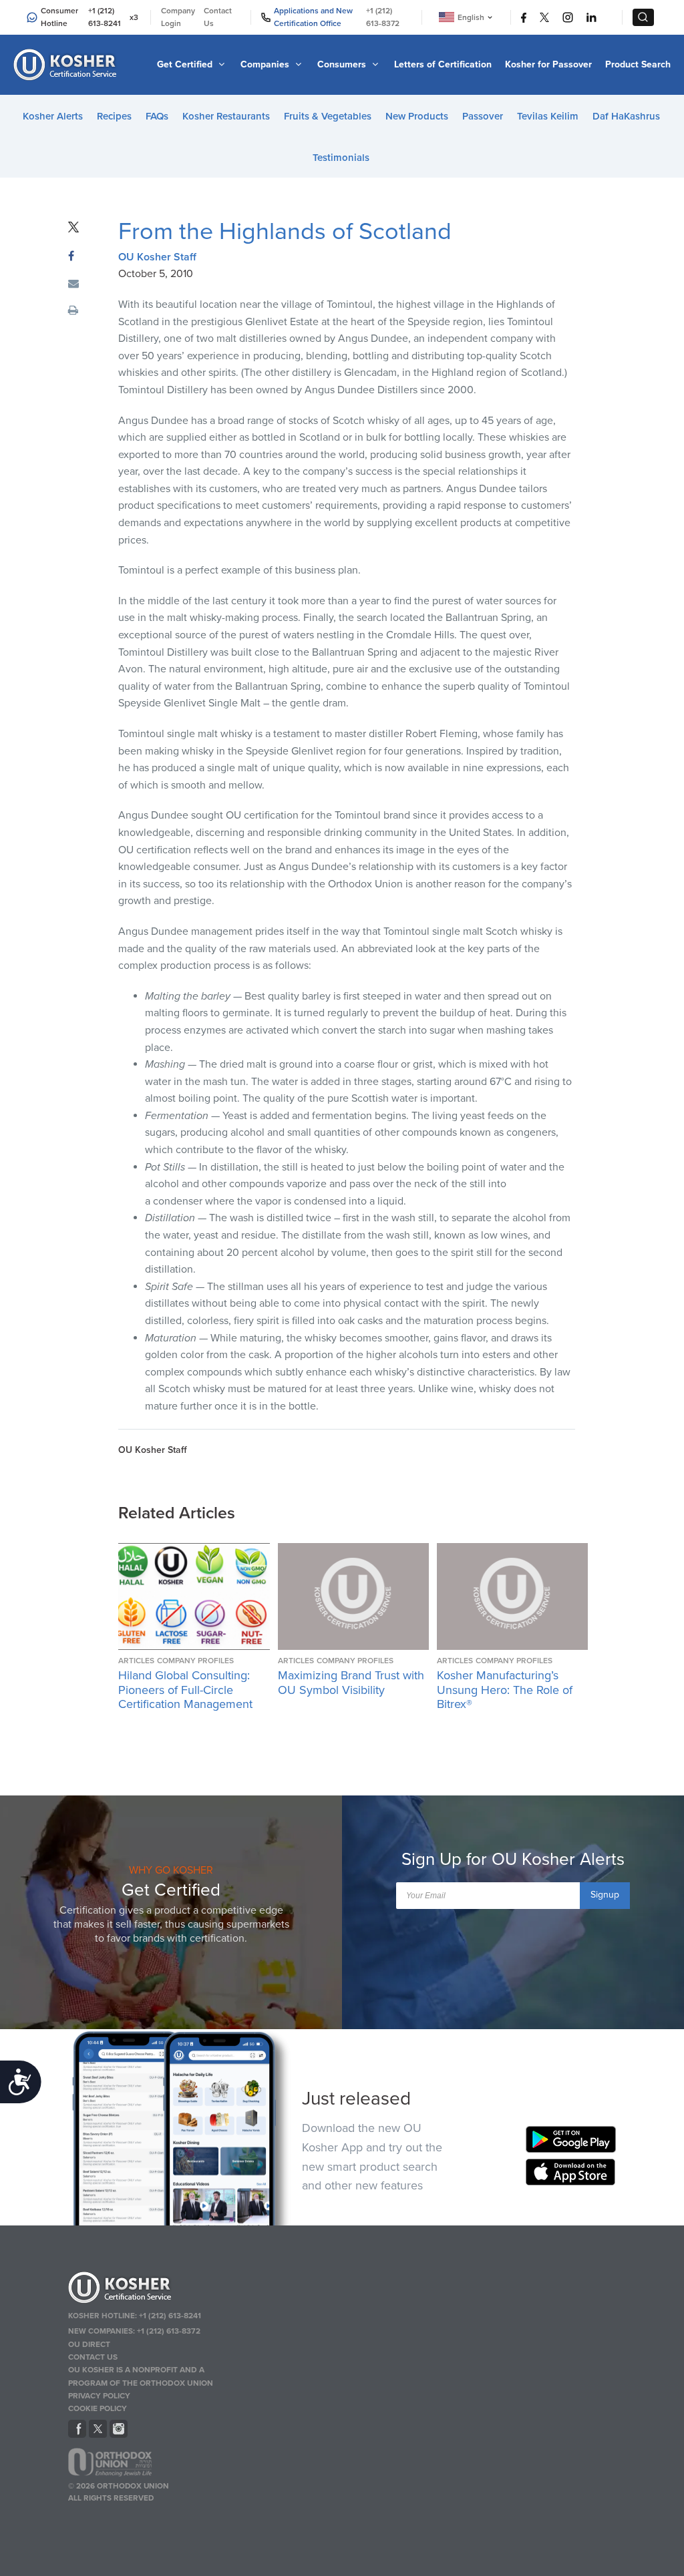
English (471, 17)
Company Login (178, 17)
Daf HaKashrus (626, 116)
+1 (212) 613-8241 (105, 17)
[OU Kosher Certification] (67, 65)
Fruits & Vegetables (328, 116)
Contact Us (218, 17)
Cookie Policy (98, 2408)
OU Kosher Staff (157, 257)
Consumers (343, 64)
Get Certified (186, 64)
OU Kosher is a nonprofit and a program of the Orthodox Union (141, 2376)
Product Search (638, 64)
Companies (266, 64)
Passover (483, 116)
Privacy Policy (99, 2396)
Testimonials (341, 158)
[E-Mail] (73, 284)
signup (605, 1895)
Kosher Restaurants (226, 116)
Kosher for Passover (548, 64)
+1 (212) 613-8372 (383, 17)
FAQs (157, 116)
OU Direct (89, 2344)
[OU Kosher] (156, 2290)
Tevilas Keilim (548, 116)
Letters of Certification (443, 64)
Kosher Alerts (53, 116)
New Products (417, 116)
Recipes (114, 116)
